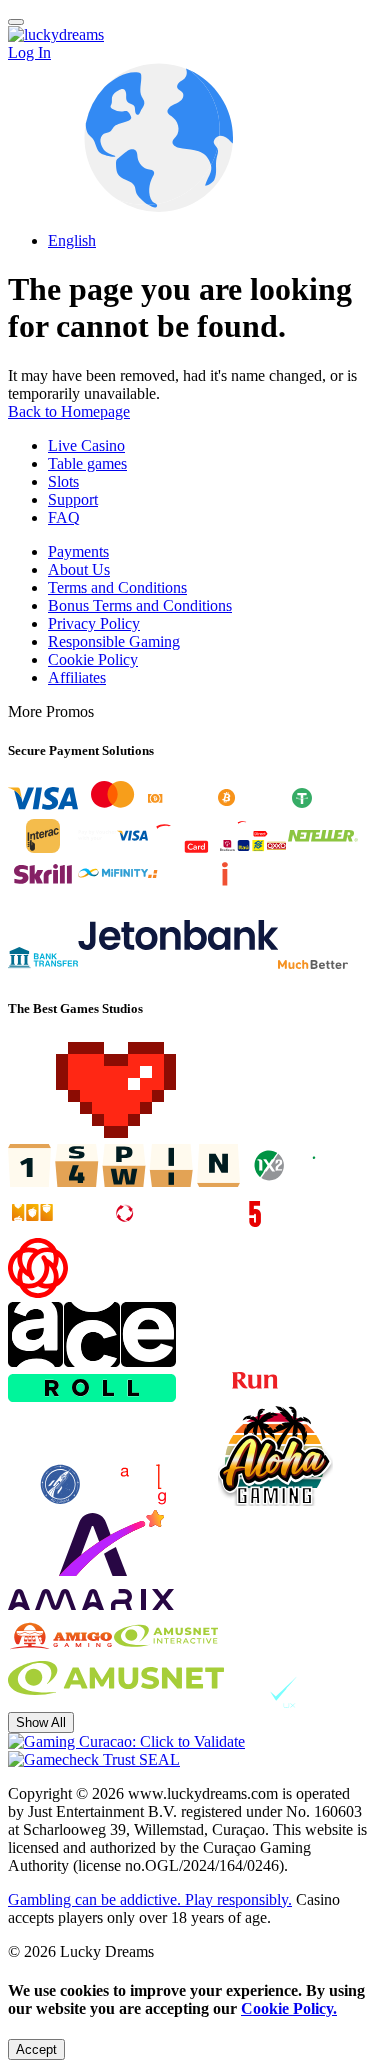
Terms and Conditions (117, 587)
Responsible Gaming (114, 641)
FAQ (64, 517)
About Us (79, 569)
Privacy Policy (94, 623)
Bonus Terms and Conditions (140, 605)
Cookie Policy (93, 659)
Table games (87, 463)
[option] (207, 241)
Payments (78, 551)
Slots (63, 481)
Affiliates (77, 677)
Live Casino (86, 445)
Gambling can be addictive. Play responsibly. (150, 1899)
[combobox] (187, 156)
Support (73, 499)
